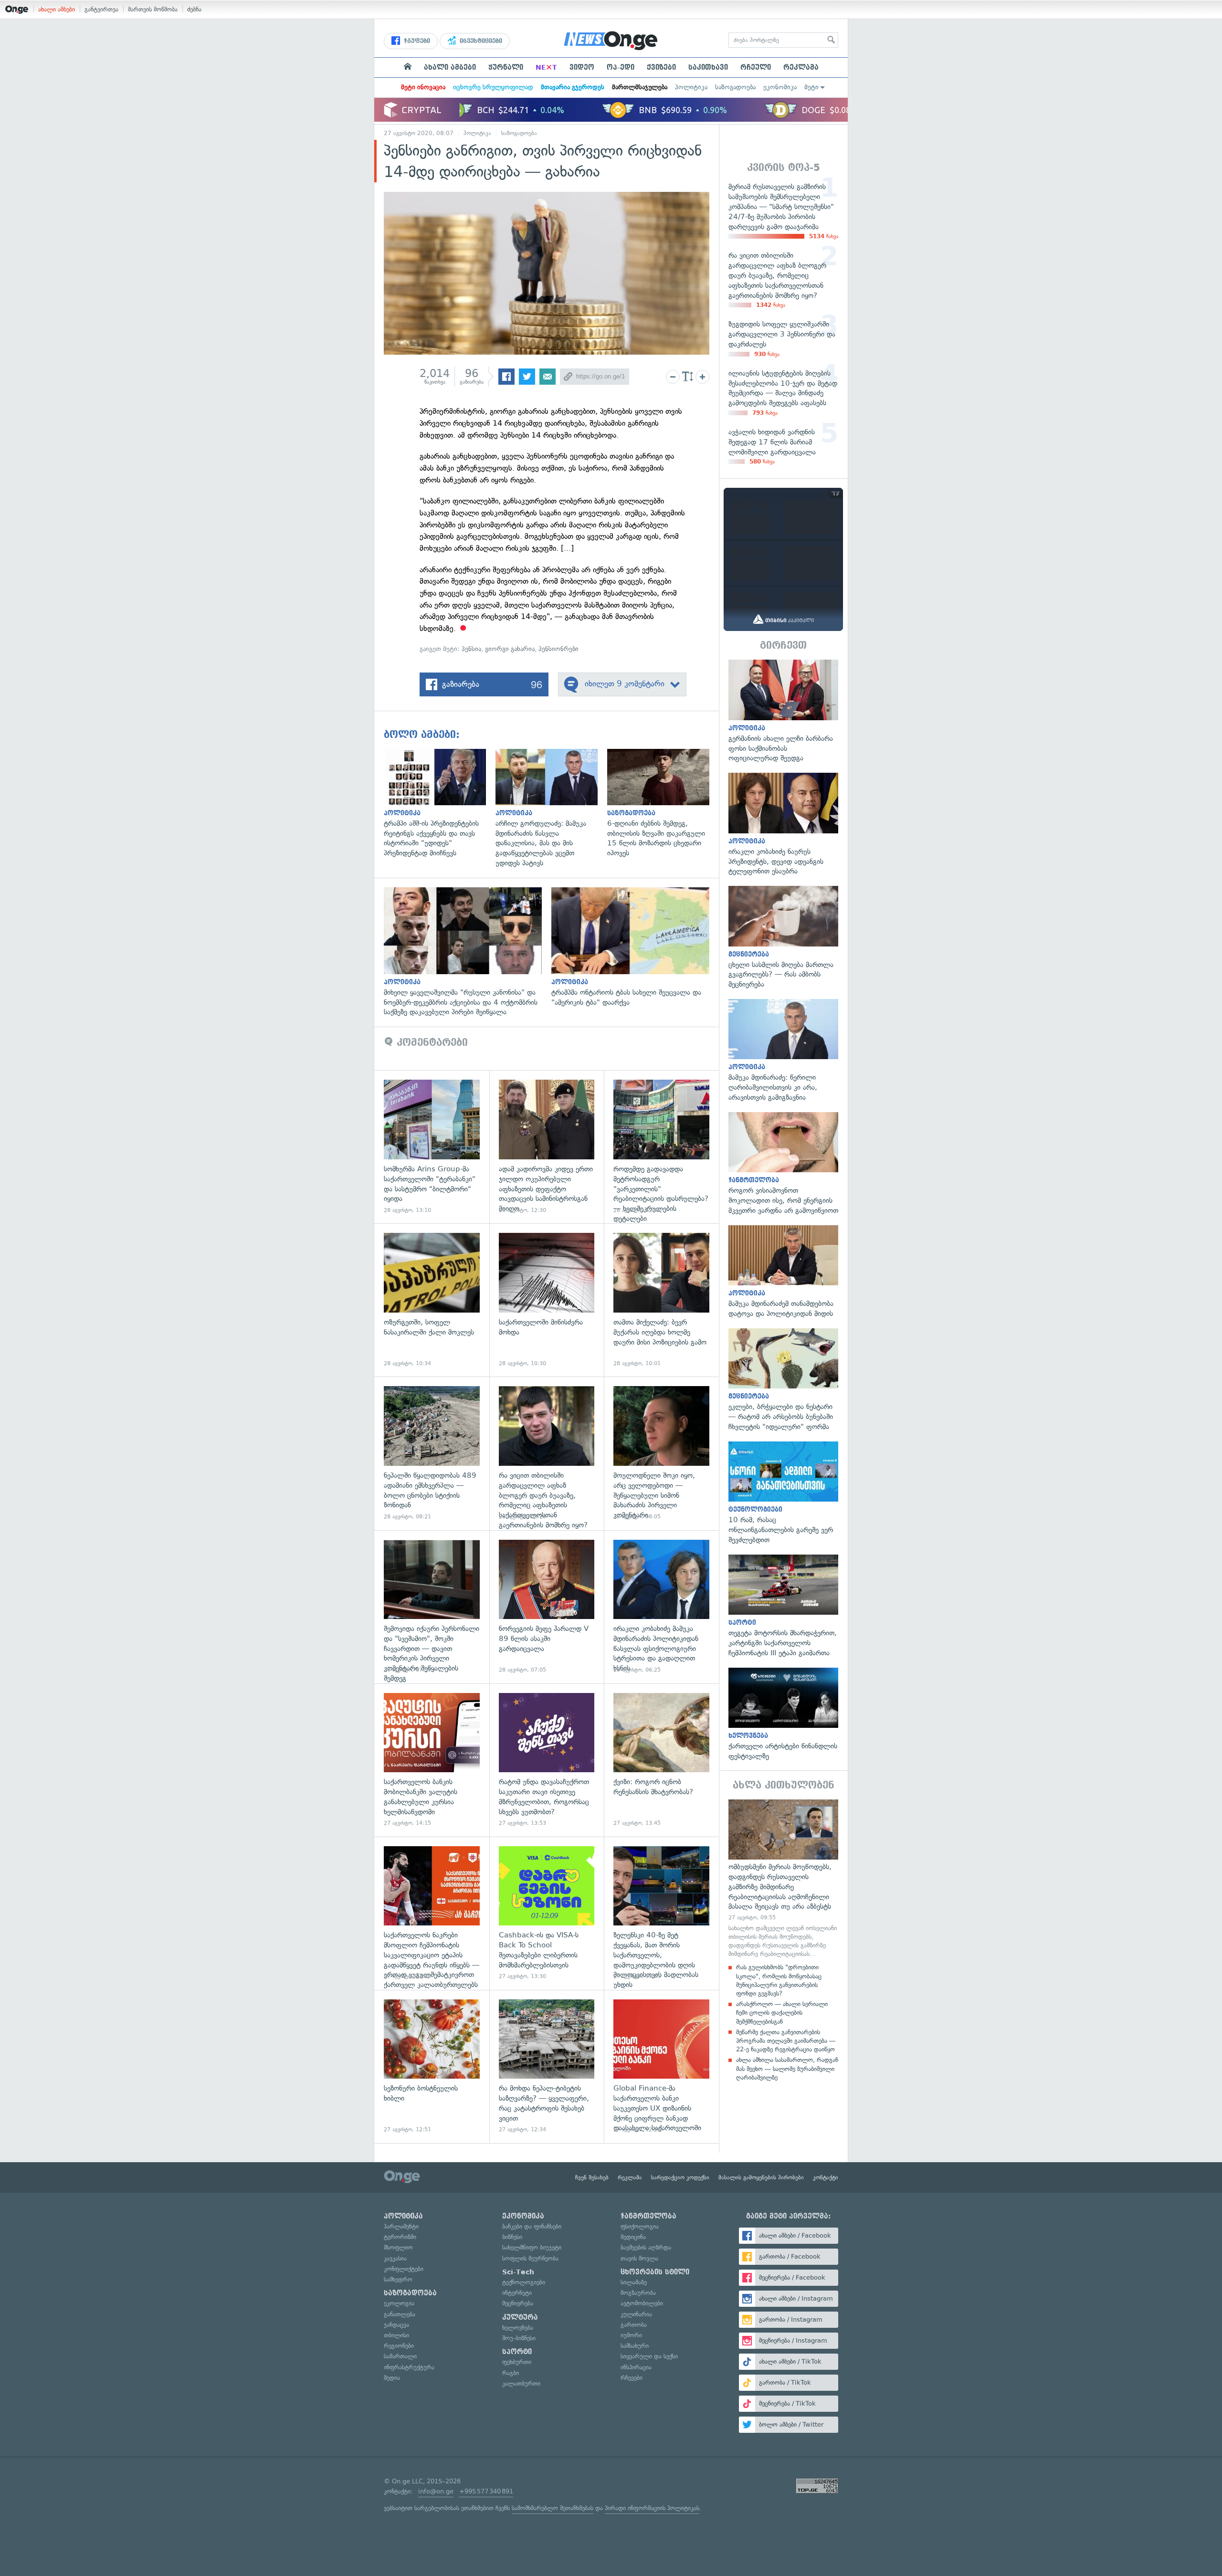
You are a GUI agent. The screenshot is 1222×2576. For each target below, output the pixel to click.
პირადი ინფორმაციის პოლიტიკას (652, 2508)
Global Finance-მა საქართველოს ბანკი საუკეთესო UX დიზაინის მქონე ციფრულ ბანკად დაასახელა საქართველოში (661, 2066)
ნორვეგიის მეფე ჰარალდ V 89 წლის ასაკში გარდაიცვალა (547, 1607)
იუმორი (631, 2335)
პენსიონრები (558, 649)
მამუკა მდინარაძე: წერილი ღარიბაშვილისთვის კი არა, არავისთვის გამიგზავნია (783, 1051)
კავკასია (395, 2258)
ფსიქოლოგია (640, 2226)
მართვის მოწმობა (153, 9)
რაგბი (511, 2373)
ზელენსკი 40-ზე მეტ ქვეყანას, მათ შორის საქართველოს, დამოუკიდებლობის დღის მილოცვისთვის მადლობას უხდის (661, 1913)
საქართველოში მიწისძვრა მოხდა (547, 1300)
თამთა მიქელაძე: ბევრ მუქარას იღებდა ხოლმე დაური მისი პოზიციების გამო (661, 1300)
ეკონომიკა (780, 87)
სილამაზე (634, 2282)
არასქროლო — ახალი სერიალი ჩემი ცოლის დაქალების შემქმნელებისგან (782, 2013)
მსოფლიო (398, 2247)
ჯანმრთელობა (648, 2216)
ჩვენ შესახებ (592, 2177)
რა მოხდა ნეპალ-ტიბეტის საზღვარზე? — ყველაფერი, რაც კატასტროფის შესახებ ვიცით (547, 2066)
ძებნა (194, 9)
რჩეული (756, 67)
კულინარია (636, 2314)
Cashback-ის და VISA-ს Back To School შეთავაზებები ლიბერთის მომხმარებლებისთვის (547, 1913)
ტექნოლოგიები (524, 2282)
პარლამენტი (401, 2226)
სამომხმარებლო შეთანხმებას (553, 2508)
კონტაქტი (826, 2177)
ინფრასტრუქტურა (409, 2367)
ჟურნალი (506, 67)
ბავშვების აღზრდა (646, 2247)
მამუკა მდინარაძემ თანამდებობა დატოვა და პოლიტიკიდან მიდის (783, 1272)
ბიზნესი (512, 2237)
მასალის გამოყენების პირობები (761, 2177)
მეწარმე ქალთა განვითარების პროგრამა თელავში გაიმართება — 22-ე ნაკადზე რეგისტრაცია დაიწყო (786, 2041)
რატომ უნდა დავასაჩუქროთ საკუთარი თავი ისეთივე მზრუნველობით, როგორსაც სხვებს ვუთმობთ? (547, 1760)
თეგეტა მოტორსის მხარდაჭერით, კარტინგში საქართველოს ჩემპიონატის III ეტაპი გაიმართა (783, 1606)
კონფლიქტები (404, 2269)
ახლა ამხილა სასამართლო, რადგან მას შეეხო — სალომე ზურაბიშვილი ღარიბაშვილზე (787, 2068)
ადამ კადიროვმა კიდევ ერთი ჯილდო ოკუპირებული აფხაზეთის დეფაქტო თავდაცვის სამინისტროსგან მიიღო (547, 1147)
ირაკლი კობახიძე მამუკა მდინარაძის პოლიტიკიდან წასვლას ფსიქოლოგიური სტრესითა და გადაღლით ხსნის (661, 1607)
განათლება (400, 2314)
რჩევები (632, 2378)
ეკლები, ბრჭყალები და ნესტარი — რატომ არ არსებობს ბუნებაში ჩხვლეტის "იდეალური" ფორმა (783, 1380)
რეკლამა (801, 67)
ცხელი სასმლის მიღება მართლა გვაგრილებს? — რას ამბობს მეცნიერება (783, 938)
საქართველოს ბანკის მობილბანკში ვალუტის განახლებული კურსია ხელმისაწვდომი (432, 1760)
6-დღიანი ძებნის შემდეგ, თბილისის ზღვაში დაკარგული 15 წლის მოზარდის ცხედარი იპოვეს (663, 804)
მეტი (811, 87)
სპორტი (517, 2352)
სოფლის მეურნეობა (530, 2258)
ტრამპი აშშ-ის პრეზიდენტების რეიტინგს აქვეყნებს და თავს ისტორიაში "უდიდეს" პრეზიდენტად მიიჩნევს (440, 804)
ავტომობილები (642, 2303)
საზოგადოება (735, 87)
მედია (392, 2378)
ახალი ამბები (57, 9)
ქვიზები (661, 67)
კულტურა (520, 2317)
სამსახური (635, 2346)
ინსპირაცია (636, 2367)
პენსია (471, 649)
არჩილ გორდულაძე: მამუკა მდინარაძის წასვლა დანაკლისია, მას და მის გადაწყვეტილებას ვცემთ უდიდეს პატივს (551, 809)
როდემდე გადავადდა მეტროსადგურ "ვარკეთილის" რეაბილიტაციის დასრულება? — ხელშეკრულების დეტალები (661, 1147)
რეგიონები (399, 2346)
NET (546, 67)
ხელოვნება (518, 2328)
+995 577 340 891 (486, 2491)
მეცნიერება (518, 2303)
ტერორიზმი (400, 2237)
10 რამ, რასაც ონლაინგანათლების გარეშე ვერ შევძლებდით (783, 1493)
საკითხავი (708, 67)
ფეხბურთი (517, 2362)
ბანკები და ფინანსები (532, 2226)
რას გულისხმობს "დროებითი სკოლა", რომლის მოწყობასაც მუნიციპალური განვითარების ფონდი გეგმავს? (779, 1980)
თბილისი (396, 2335)
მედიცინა (633, 2237)
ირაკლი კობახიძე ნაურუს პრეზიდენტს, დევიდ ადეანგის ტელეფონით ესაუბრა (783, 825)
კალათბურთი (521, 2383)
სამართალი (400, 2356)
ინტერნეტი (517, 2293)
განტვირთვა (101, 9)
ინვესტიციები (480, 41)
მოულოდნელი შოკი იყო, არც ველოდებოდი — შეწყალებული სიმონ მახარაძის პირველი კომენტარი (661, 1453)
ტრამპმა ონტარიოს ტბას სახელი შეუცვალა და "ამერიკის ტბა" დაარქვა (635, 947)
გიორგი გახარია (510, 649)
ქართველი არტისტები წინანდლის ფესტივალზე (783, 1714)
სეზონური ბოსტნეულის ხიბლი (432, 2066)
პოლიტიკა (691, 87)
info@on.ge (436, 2491)
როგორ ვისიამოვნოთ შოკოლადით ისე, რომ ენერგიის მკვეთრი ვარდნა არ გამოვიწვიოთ (783, 1164)
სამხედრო (398, 2279)
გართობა (634, 2325)
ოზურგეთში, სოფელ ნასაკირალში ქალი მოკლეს (432, 1300)
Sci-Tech (518, 2272)
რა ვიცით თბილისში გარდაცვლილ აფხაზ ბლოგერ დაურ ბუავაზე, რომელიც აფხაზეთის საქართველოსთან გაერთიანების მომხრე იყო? (547, 1453)
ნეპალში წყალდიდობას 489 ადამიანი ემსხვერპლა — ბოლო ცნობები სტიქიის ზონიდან (432, 1453)
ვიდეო (582, 67)
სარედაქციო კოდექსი (680, 2177)
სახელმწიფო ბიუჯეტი (532, 2247)
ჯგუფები (416, 41)
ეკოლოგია (399, 2303)
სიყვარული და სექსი (649, 2356)
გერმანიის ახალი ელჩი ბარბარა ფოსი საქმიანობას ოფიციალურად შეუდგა (783, 711)
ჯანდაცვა (396, 2325)
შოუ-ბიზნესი (519, 2338)
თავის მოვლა (639, 2258)
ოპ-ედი (621, 67)
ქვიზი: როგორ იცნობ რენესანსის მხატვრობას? (661, 1760)
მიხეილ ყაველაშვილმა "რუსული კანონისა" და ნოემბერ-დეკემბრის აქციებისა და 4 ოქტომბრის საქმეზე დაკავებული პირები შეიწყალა (468, 952)
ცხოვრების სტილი (655, 2272)
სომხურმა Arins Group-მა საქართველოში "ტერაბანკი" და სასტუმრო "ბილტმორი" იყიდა (432, 1147)
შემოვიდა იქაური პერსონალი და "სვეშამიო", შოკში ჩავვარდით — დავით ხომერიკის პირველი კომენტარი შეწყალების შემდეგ (432, 1607)
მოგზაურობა (638, 2293)
